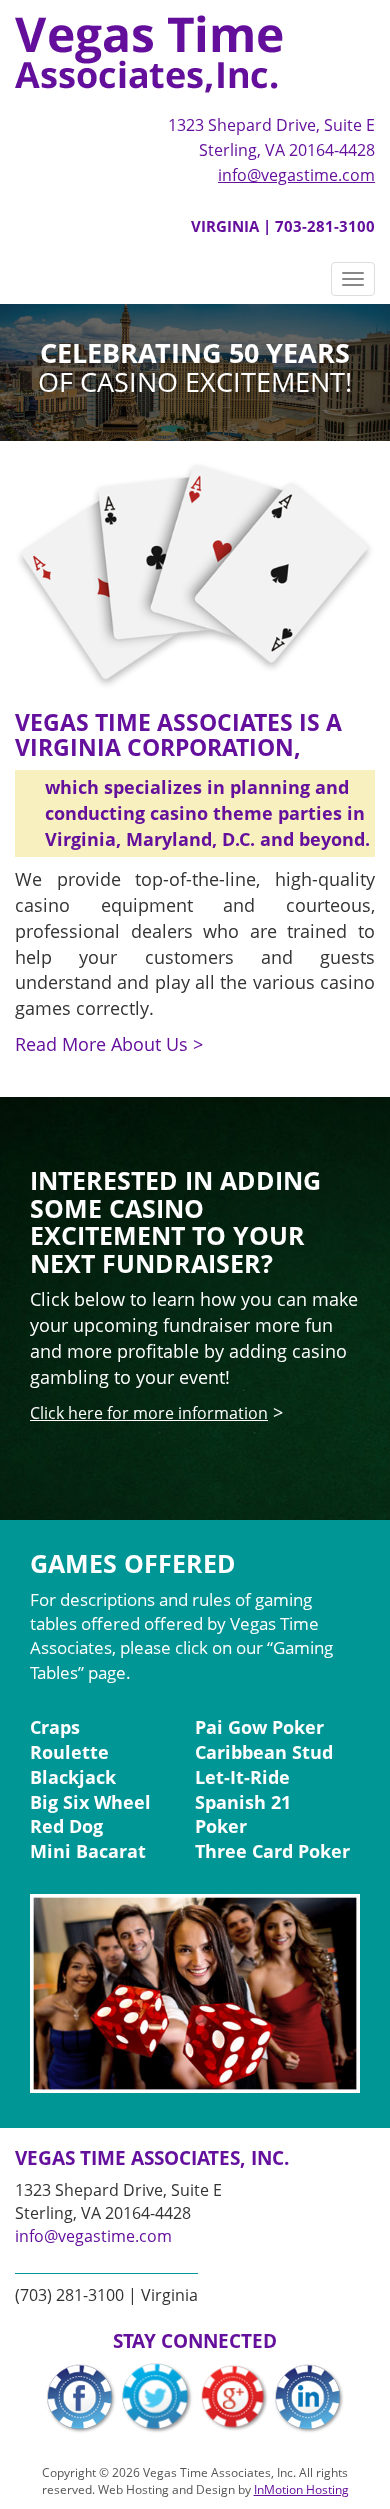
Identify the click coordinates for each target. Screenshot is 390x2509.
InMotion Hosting (301, 2489)
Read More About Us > (109, 1044)
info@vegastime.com (296, 175)
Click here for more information (149, 1413)
